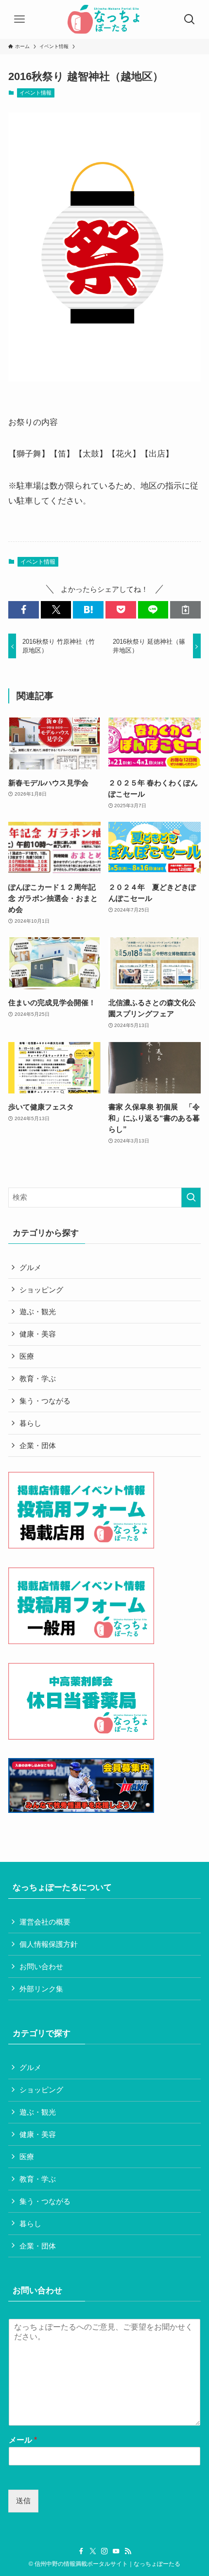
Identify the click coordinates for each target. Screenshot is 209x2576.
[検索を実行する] (191, 1198)
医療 (27, 1356)
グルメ (30, 1267)
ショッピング (41, 1290)
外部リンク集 (41, 1989)
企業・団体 (38, 1445)
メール (23, 2440)
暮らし (30, 1423)
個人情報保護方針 (49, 1944)
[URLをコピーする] (185, 610)
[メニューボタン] (19, 19)
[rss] (128, 2551)
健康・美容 (38, 1334)
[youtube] (116, 2551)
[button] (24, 610)
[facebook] (81, 2551)
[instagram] (104, 2551)
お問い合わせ (41, 1966)
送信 (23, 2501)
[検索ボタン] (190, 19)
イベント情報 (35, 93)
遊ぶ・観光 (38, 1312)
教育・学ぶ (38, 1378)
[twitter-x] (93, 2551)
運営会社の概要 (45, 1922)
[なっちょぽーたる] (104, 19)
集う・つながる (45, 1401)
